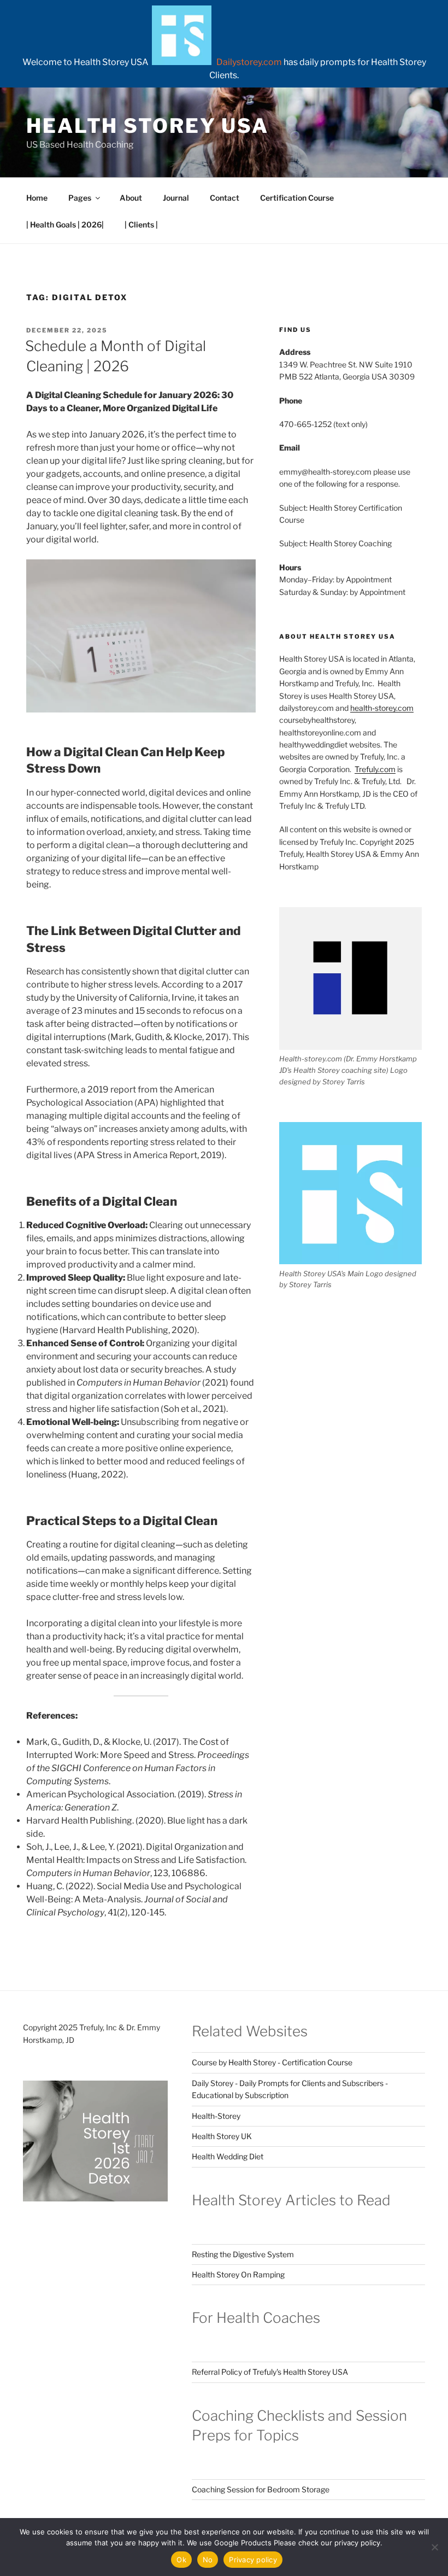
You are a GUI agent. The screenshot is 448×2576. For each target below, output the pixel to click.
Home (37, 198)
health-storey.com (382, 708)
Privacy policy (253, 2560)
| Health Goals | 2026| (65, 224)
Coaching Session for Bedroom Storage (261, 2489)
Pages (80, 198)
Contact (225, 198)
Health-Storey (216, 2116)
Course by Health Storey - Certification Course (272, 2062)
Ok (181, 2560)
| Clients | (141, 224)
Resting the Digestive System (243, 2254)
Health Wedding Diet (228, 2156)
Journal (176, 198)
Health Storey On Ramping (238, 2274)
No (208, 2560)
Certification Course (297, 198)
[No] (434, 2547)
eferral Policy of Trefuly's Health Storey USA (272, 2372)
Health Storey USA (148, 126)
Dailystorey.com (249, 62)
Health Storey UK (222, 2136)
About (131, 198)
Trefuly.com (375, 769)
